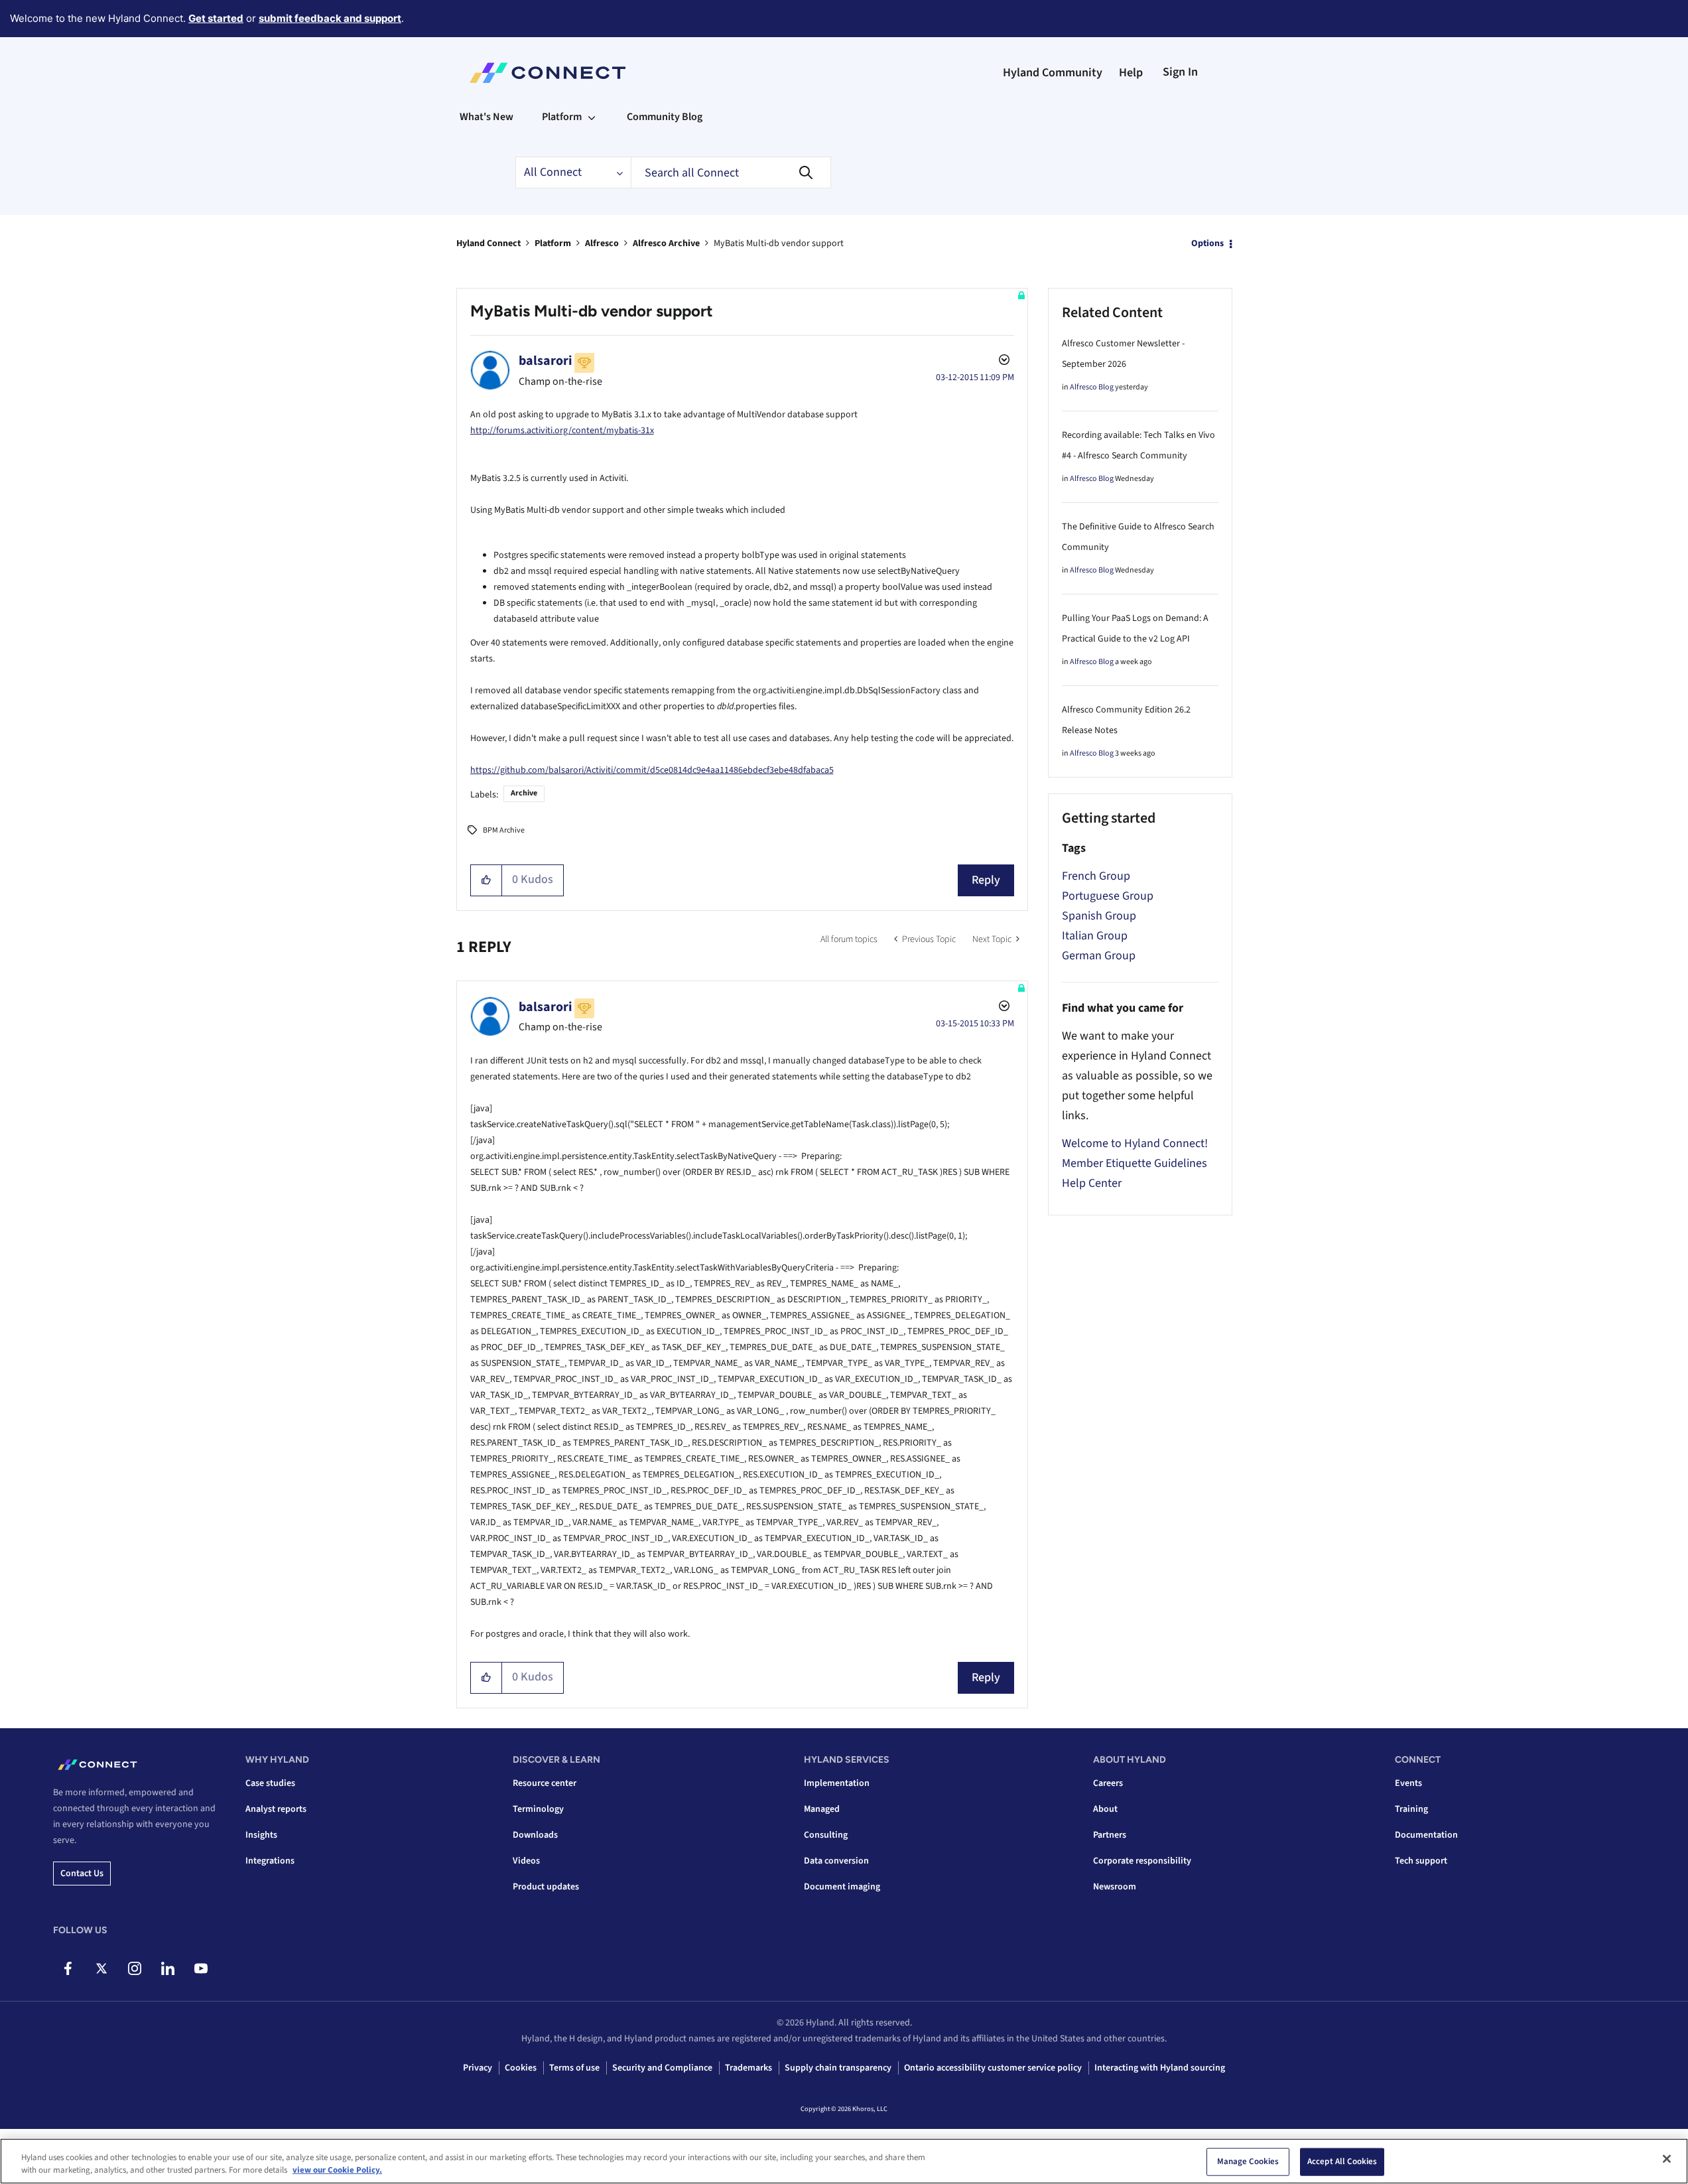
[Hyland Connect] (548, 73)
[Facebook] (68, 1968)
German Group (1099, 956)
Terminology (538, 1809)
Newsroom (1115, 1887)
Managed (822, 1809)
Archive (524, 793)
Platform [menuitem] (562, 117)
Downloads (535, 1835)
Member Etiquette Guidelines (1135, 1163)
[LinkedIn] (167, 1968)
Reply (986, 880)
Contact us (82, 1874)
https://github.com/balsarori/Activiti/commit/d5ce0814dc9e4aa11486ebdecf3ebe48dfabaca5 (652, 770)
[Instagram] (134, 1968)
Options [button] (1207, 243)
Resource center (545, 1783)
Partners (1110, 1835)
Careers (1108, 1783)
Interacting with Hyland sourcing (1160, 2068)
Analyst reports (276, 1809)
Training (1411, 1809)
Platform (553, 243)
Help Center (1092, 1183)
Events (1408, 1783)
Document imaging (842, 1887)
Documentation (1426, 1835)
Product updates (546, 1887)
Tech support (1421, 1861)
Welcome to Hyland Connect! (1135, 1143)
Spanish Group (1099, 916)
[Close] (1667, 2159)
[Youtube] (201, 1968)
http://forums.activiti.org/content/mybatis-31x (562, 431)
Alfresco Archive (666, 243)
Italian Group (1095, 936)
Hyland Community (1053, 73)
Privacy (478, 2068)
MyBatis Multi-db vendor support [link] (779, 243)
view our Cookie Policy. (337, 2170)
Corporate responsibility (1142, 1861)
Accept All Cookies (1342, 2161)
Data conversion (836, 1861)
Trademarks (748, 2068)
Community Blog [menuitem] (665, 117)
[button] (487, 880)
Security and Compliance (662, 2068)
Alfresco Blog (1092, 387)
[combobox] (731, 172)
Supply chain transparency (838, 2068)
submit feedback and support (330, 18)
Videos (526, 1861)
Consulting (826, 1835)
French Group (1096, 876)
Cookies (521, 2068)
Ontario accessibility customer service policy (993, 2068)
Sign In (1180, 72)
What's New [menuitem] (487, 117)
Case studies (270, 1783)
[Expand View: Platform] (592, 117)
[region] (844, 2161)
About (1105, 1809)
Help (1131, 73)
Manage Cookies (1248, 2161)
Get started (216, 18)
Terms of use (574, 2068)
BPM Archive (504, 830)
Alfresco (602, 243)
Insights (261, 1835)
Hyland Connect (488, 243)
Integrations (270, 1861)
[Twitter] (101, 1968)
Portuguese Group (1108, 896)
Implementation (837, 1783)
